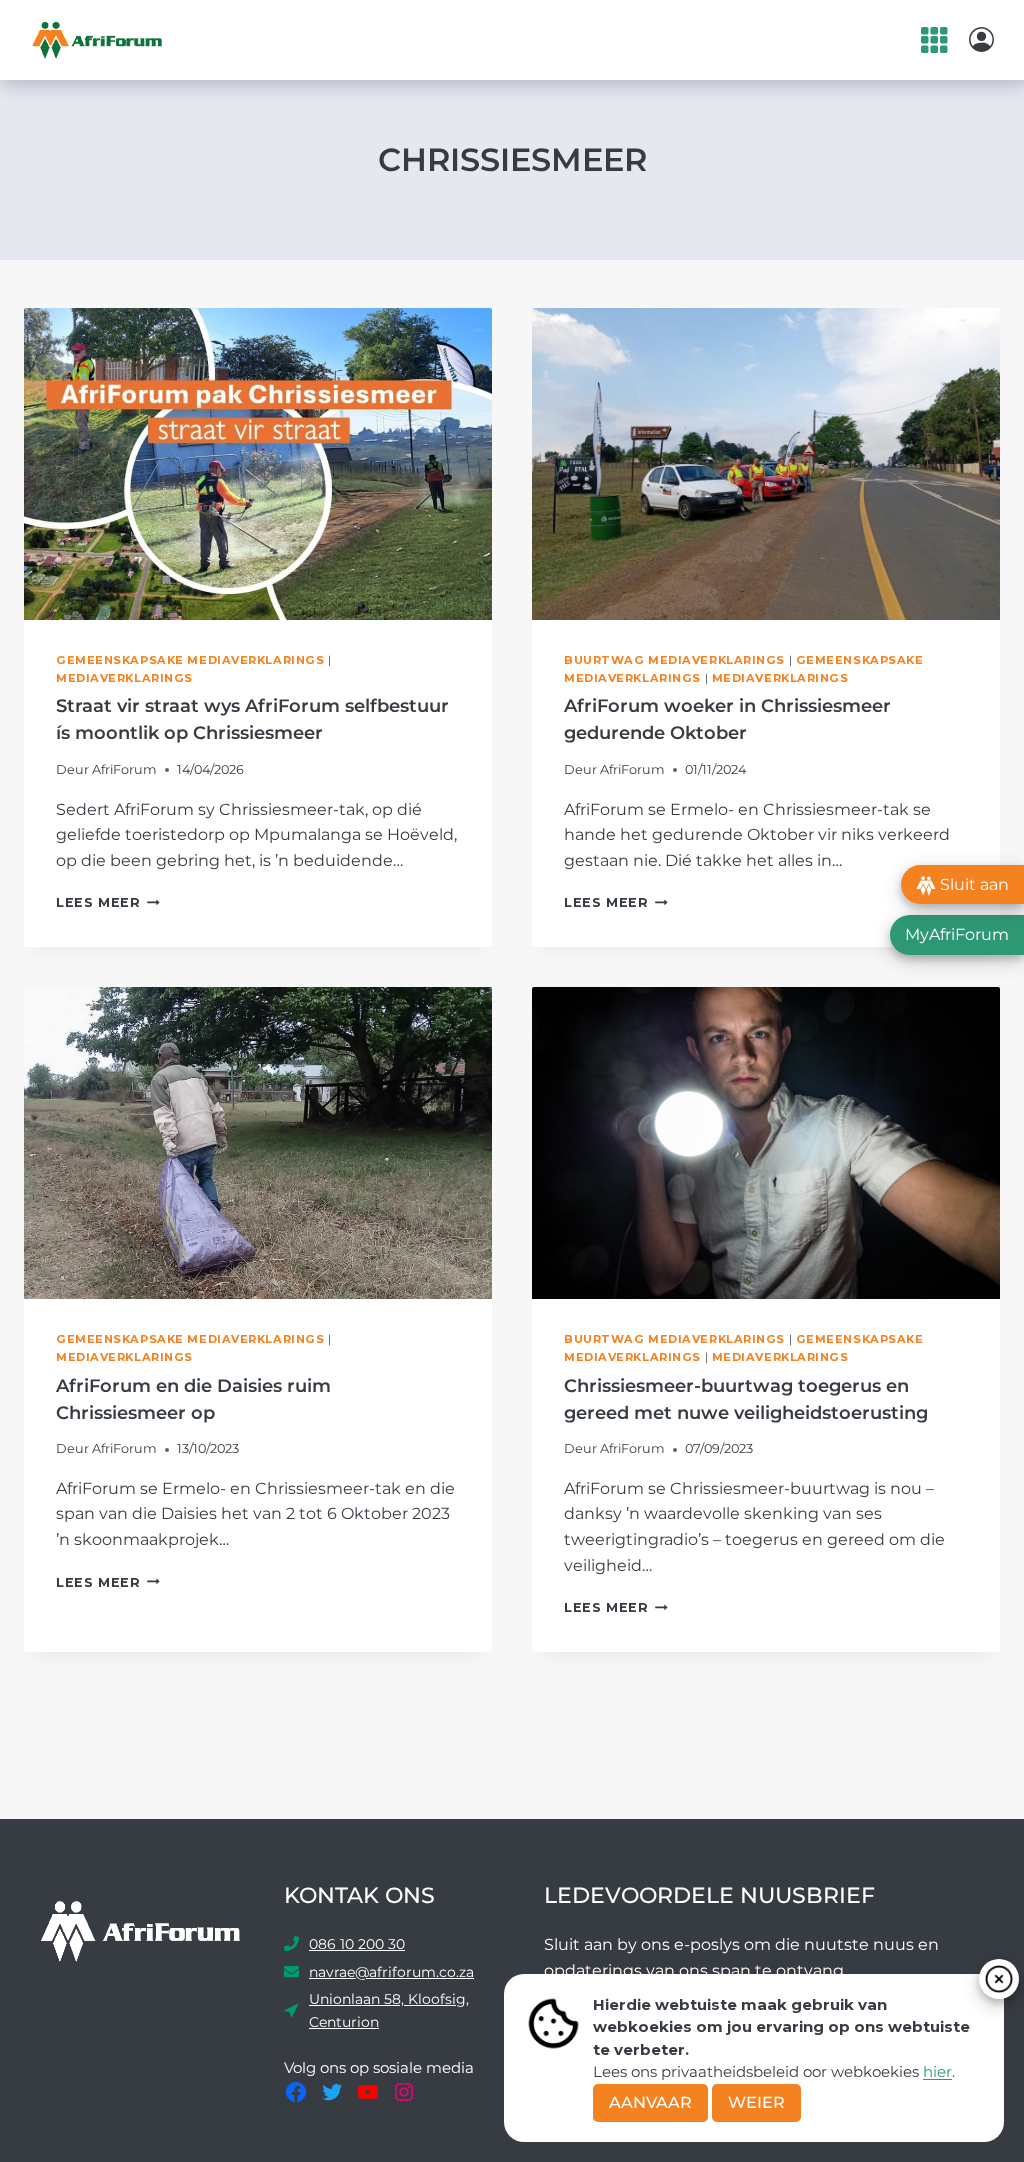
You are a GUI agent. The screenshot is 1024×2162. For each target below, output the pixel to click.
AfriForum (124, 769)
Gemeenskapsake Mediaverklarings (190, 660)
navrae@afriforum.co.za (391, 1972)
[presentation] (258, 464)
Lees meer (108, 902)
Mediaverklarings (124, 678)
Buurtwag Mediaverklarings (674, 660)
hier (937, 2071)
